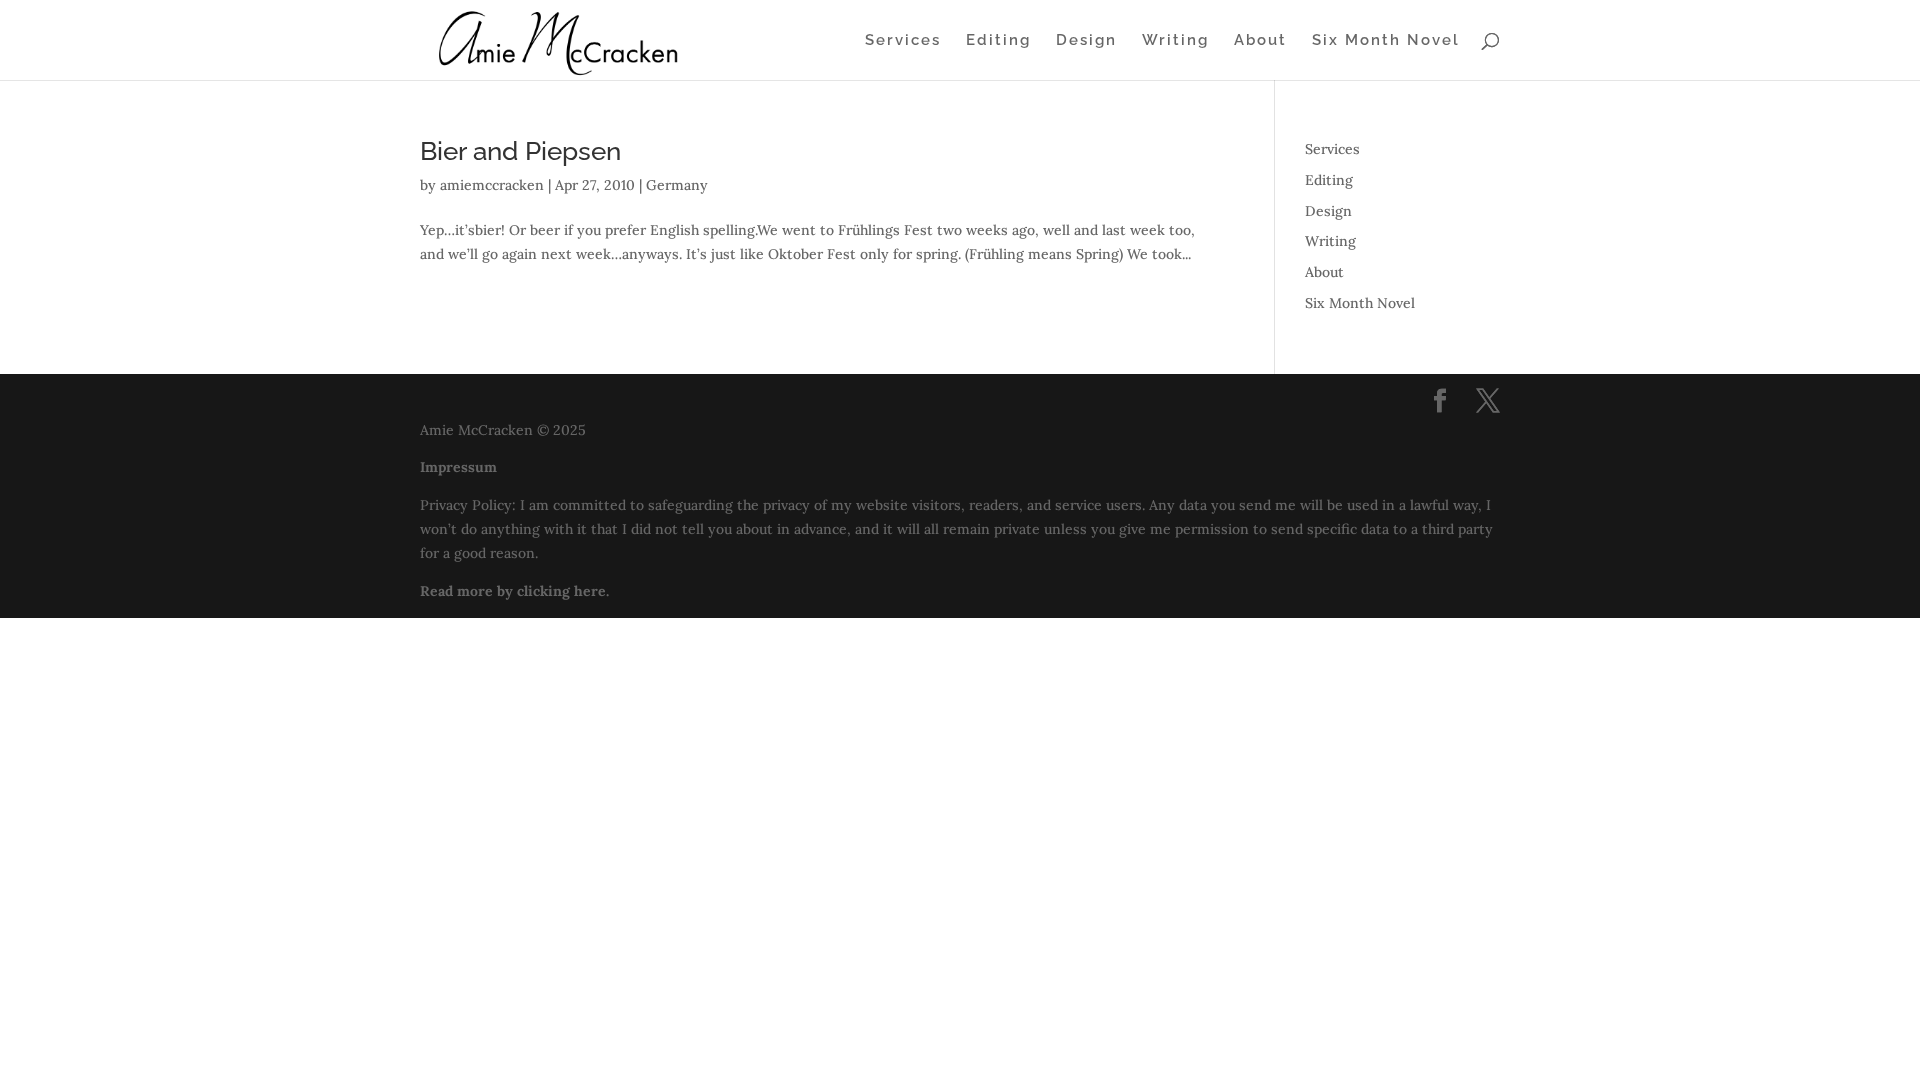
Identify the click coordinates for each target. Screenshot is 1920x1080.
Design (1086, 41)
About (1260, 41)
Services (903, 41)
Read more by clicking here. (514, 591)
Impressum (458, 467)
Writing (1175, 41)
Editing (998, 41)
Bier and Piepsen (520, 151)
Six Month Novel (1386, 41)
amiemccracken (492, 185)
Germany (677, 185)
